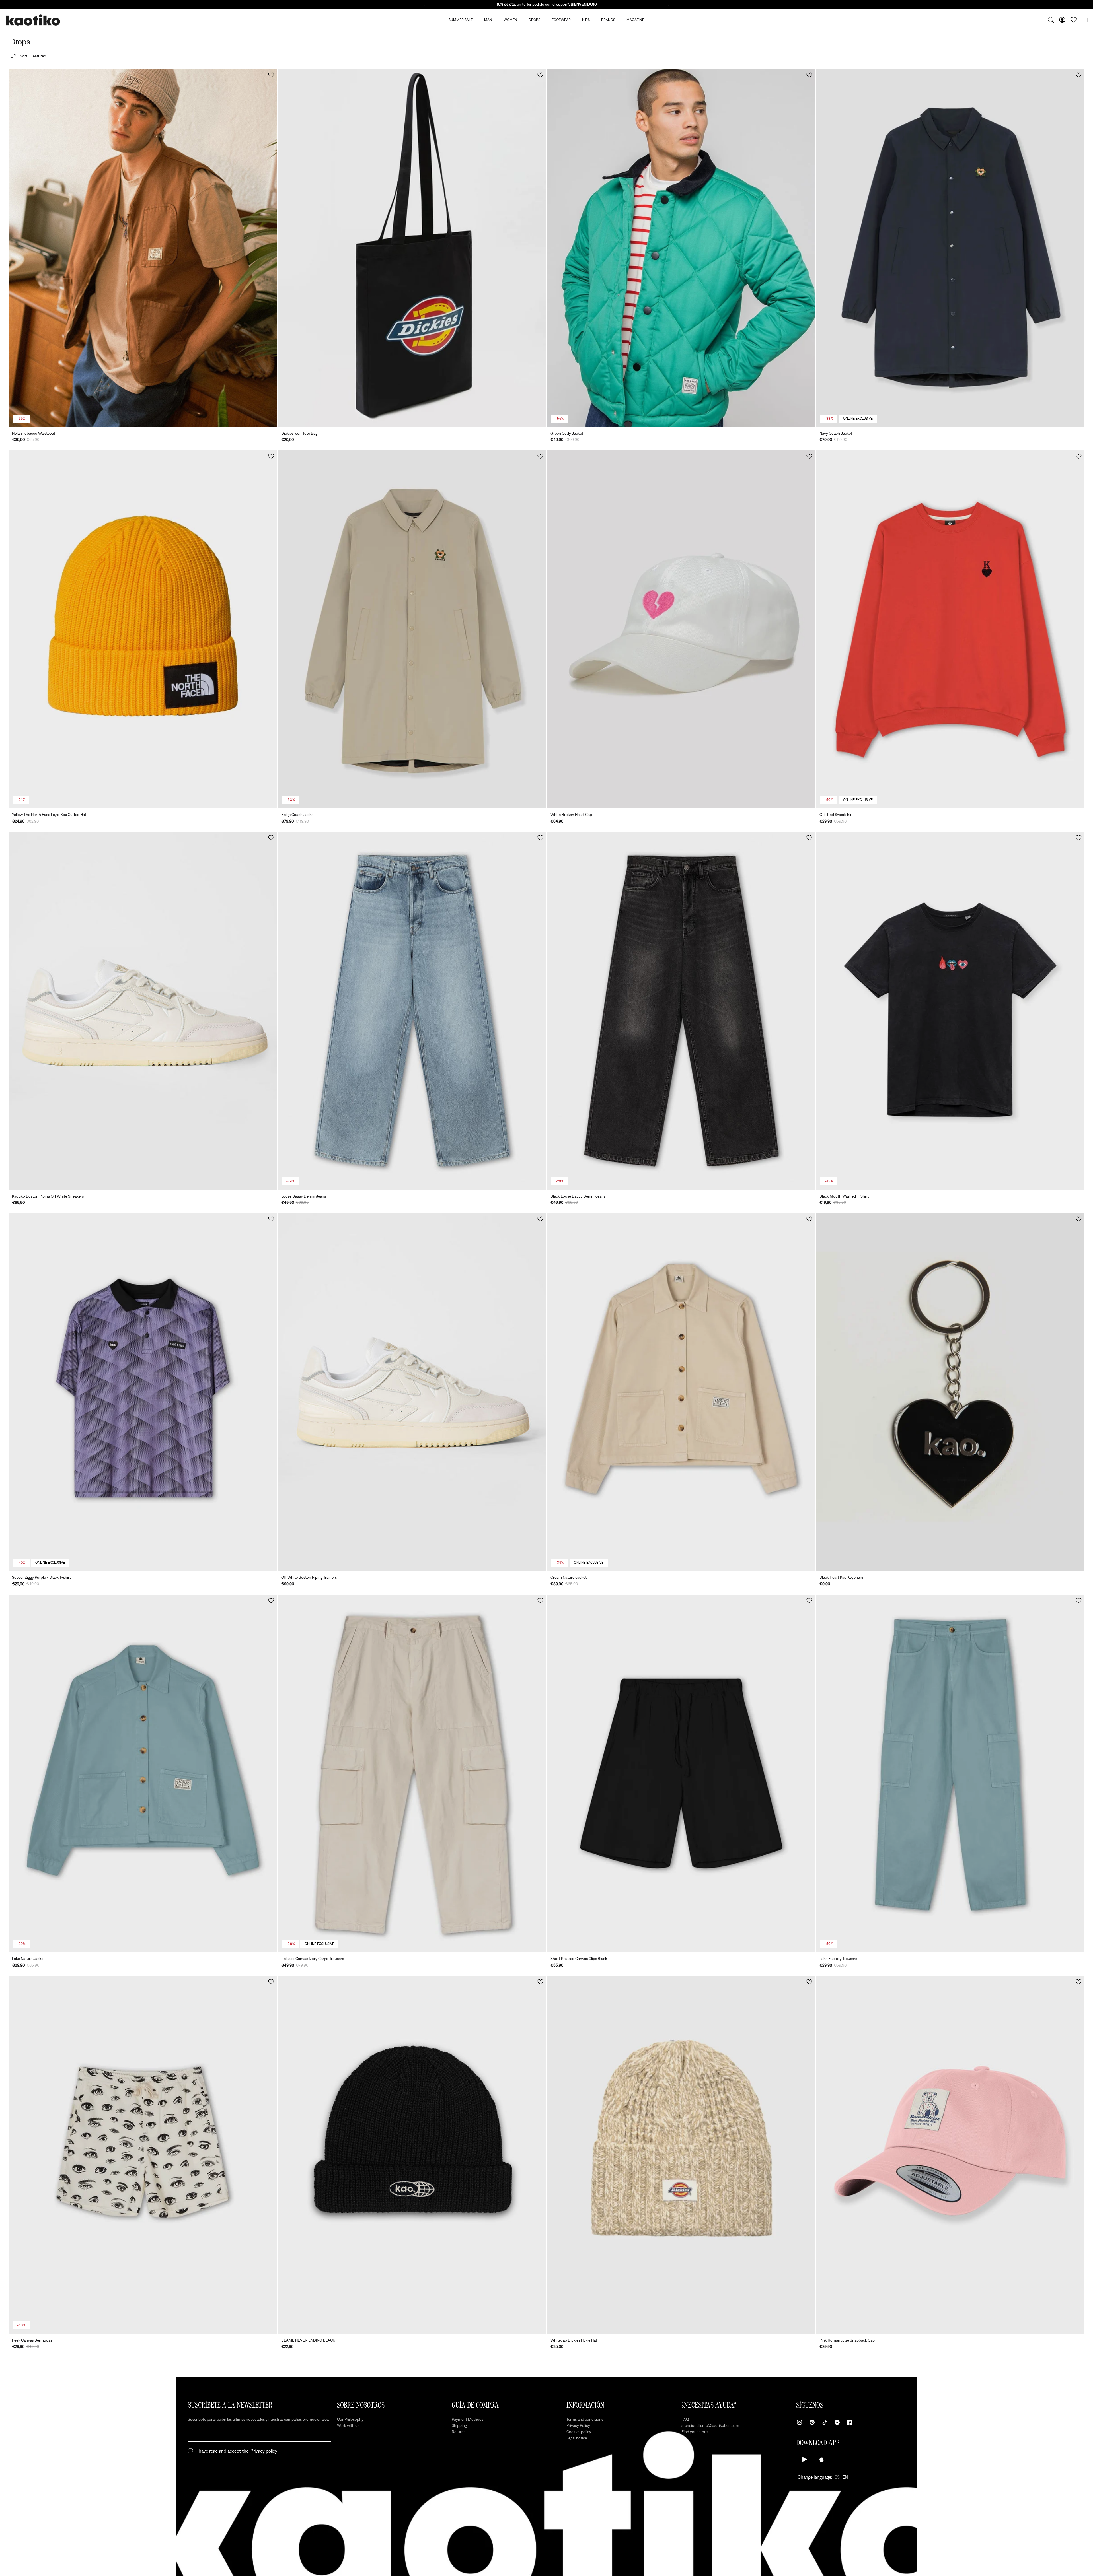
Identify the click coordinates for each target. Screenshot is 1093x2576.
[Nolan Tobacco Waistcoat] (143, 248)
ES (837, 2477)
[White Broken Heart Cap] (681, 629)
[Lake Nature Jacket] (143, 1774)
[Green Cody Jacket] (681, 248)
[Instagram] (800, 2422)
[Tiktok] (825, 2422)
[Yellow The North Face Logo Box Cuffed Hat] (143, 629)
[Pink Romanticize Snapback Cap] (950, 2155)
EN (845, 2477)
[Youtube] (837, 2422)
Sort (33, 56)
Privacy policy (264, 2451)
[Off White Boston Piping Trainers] (412, 1392)
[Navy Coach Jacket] (950, 248)
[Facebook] (850, 2422)
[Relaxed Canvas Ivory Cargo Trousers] (412, 1774)
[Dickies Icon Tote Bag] (412, 248)
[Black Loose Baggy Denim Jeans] (681, 1011)
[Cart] (1085, 20)
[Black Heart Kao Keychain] (950, 1392)
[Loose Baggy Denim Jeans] (412, 1011)
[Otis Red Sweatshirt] (950, 629)
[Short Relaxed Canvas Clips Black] (681, 1774)
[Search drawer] (1051, 20)
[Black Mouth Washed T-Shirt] (950, 1011)
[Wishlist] (1074, 20)
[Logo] (33, 20)
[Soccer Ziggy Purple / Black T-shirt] (143, 1392)
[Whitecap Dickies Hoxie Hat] (681, 2155)
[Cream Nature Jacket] (681, 1392)
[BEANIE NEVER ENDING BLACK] (412, 2155)
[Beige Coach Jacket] (412, 629)
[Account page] (1062, 20)
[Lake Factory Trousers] (950, 1774)
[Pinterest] (812, 2422)
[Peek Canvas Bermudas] (143, 2155)
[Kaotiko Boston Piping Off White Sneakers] (143, 1011)
